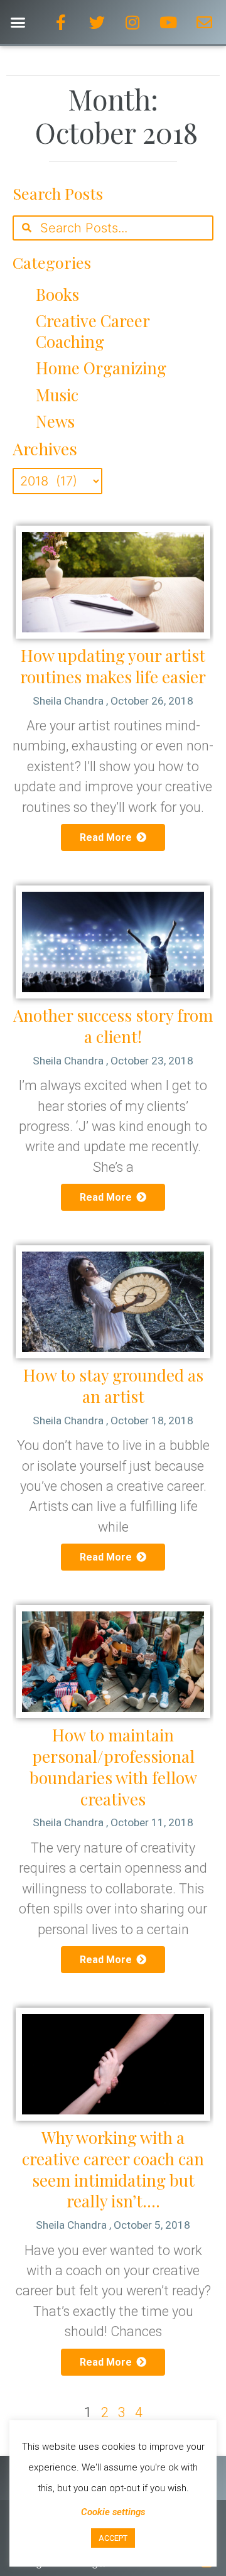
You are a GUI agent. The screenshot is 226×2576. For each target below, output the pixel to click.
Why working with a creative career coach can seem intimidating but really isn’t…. (113, 2169)
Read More (107, 837)
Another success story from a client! (113, 1026)
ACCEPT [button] (113, 2538)
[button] (18, 22)
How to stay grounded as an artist (113, 1386)
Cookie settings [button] (113, 2512)
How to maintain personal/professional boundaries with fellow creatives (113, 1767)
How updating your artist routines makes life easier (113, 666)
